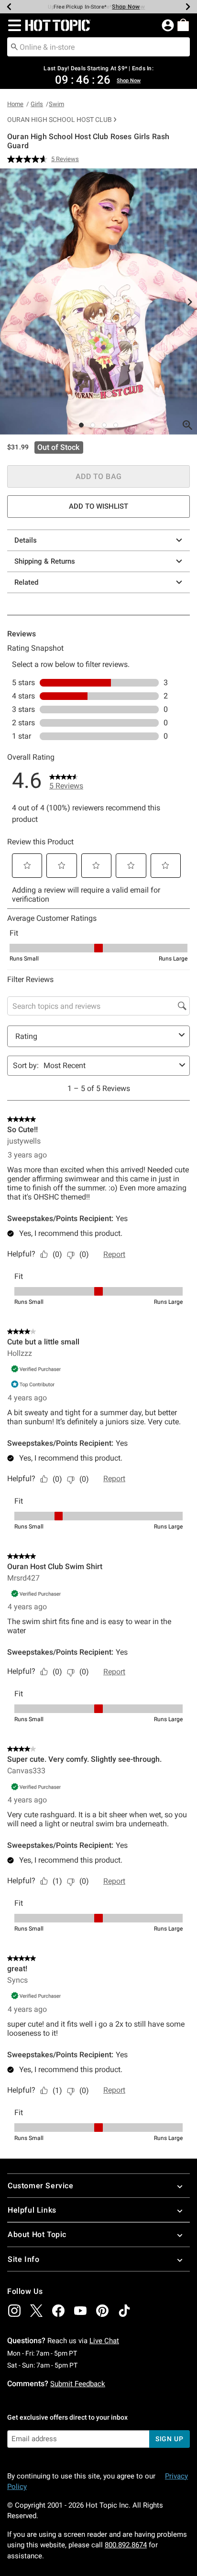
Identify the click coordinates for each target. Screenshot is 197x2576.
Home (15, 104)
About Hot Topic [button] (37, 2234)
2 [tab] (93, 425)
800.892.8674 (126, 2545)
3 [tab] (104, 425)
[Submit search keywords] (14, 46)
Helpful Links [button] (32, 2210)
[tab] (98, 301)
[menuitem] (183, 25)
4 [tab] (116, 425)
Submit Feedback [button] (78, 2384)
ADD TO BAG (99, 476)
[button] (13, 25)
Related (26, 582)
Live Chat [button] (104, 2341)
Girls (37, 104)
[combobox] (98, 47)
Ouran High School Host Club (60, 120)
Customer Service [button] (41, 2186)
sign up (170, 2439)
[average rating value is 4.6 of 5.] (29, 159)
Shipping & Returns (45, 561)
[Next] (188, 7)
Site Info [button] (23, 2259)
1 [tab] (81, 425)
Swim (56, 104)
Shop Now (126, 7)
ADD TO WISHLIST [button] (98, 506)
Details (26, 540)
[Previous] (9, 7)
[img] (14, 2311)
